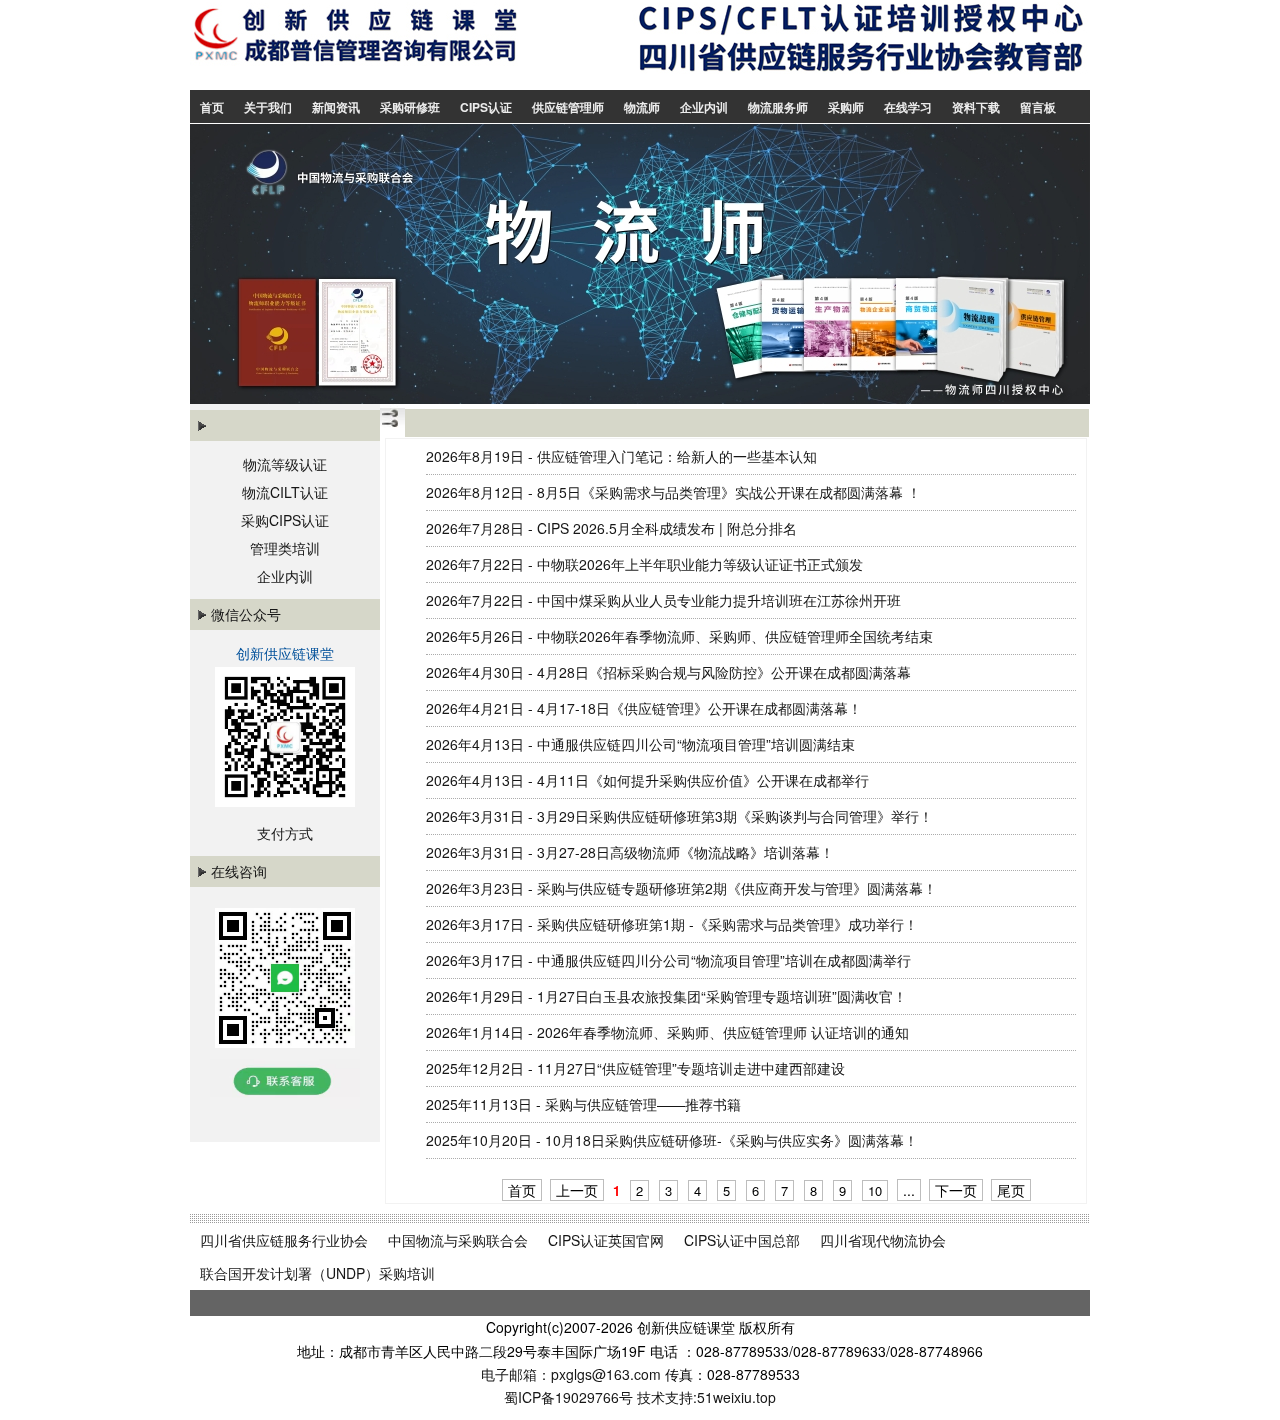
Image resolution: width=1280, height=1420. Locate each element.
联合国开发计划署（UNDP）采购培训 (317, 1273)
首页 (212, 107)
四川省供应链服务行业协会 (284, 1240)
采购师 (846, 107)
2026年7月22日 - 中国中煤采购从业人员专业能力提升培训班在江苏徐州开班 (663, 600)
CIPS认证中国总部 (742, 1240)
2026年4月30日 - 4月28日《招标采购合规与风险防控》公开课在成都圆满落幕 (668, 672)
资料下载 (976, 107)
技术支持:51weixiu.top (706, 1397)
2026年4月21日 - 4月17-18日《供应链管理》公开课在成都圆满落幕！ (644, 708)
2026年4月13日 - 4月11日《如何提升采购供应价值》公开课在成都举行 (647, 780)
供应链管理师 (568, 107)
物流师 (642, 107)
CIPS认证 (486, 107)
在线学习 (908, 107)
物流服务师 (778, 107)
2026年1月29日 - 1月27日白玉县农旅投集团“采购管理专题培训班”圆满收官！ (666, 996)
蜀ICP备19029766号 (568, 1397)
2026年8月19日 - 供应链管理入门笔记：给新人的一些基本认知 (621, 456)
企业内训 (704, 107)
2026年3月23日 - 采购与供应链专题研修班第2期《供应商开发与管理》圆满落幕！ (681, 888)
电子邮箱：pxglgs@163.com (573, 1374)
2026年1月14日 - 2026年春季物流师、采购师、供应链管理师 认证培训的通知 (667, 1032)
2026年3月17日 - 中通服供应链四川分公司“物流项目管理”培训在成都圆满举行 (668, 960)
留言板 (1038, 107)
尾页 (1011, 1190)
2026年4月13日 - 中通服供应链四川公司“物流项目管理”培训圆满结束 (640, 744)
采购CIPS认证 (285, 520)
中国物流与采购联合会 (458, 1240)
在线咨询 (239, 871)
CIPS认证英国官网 (606, 1240)
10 (875, 1190)
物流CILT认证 (285, 492)
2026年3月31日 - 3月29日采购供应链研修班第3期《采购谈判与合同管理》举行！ (679, 816)
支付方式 (285, 833)
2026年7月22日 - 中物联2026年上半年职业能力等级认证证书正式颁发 (644, 564)
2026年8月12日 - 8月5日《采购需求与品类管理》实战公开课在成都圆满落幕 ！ (673, 492)
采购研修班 (410, 107)
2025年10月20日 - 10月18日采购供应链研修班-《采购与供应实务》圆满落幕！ (672, 1140)
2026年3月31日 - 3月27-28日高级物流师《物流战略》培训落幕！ (630, 852)
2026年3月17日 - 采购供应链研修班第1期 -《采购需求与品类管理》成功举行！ (672, 924)
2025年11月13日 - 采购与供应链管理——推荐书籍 (583, 1104)
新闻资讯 (336, 107)
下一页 (956, 1190)
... (909, 1190)
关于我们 (268, 107)
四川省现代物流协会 (883, 1240)
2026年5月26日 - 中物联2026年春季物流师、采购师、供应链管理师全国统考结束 (679, 636)
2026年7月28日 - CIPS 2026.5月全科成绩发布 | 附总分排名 (611, 528)
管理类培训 (285, 548)
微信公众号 (246, 614)
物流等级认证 (285, 464)
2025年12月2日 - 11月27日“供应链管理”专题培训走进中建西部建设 (635, 1068)
